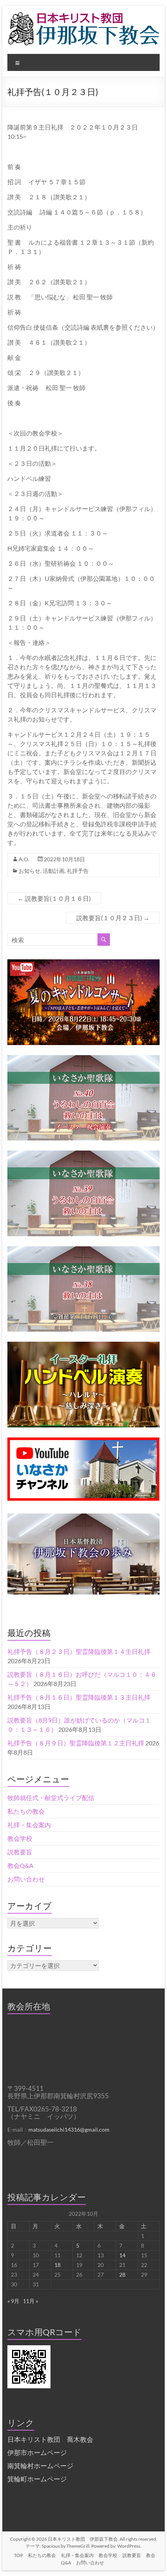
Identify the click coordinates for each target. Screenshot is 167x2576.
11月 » (30, 2301)
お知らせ (30, 871)
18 (57, 2265)
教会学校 (20, 1838)
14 (122, 2255)
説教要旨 (20, 1852)
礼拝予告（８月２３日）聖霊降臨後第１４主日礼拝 (79, 1651)
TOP (18, 2555)
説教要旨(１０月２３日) (113, 918)
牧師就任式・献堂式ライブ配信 (51, 1798)
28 (122, 2275)
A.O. (24, 859)
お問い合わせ (26, 1879)
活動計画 (54, 871)
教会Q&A (20, 1865)
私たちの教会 (26, 1811)
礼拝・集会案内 (29, 1825)
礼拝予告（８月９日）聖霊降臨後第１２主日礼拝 (76, 1743)
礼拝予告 (78, 871)
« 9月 (13, 2301)
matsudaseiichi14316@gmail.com (69, 2129)
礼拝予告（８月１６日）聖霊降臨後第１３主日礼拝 (79, 1697)
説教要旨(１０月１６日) (54, 898)
